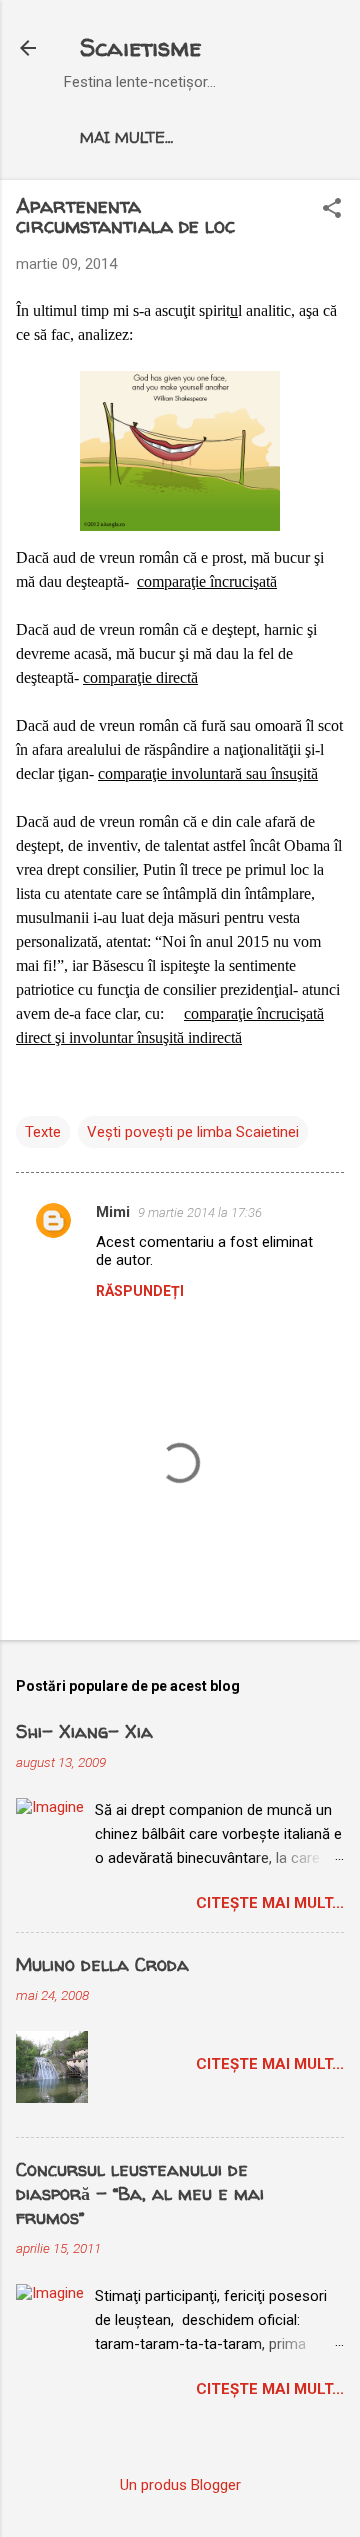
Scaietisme (140, 47)
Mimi (113, 1212)
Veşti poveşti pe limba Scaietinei (193, 1132)
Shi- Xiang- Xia (84, 1731)
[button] (332, 210)
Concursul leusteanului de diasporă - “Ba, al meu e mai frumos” (140, 2193)
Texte (43, 1132)
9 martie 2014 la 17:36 (200, 1212)
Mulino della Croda (102, 1964)
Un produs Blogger (180, 2485)
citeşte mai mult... (270, 1903)
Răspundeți (140, 1291)
